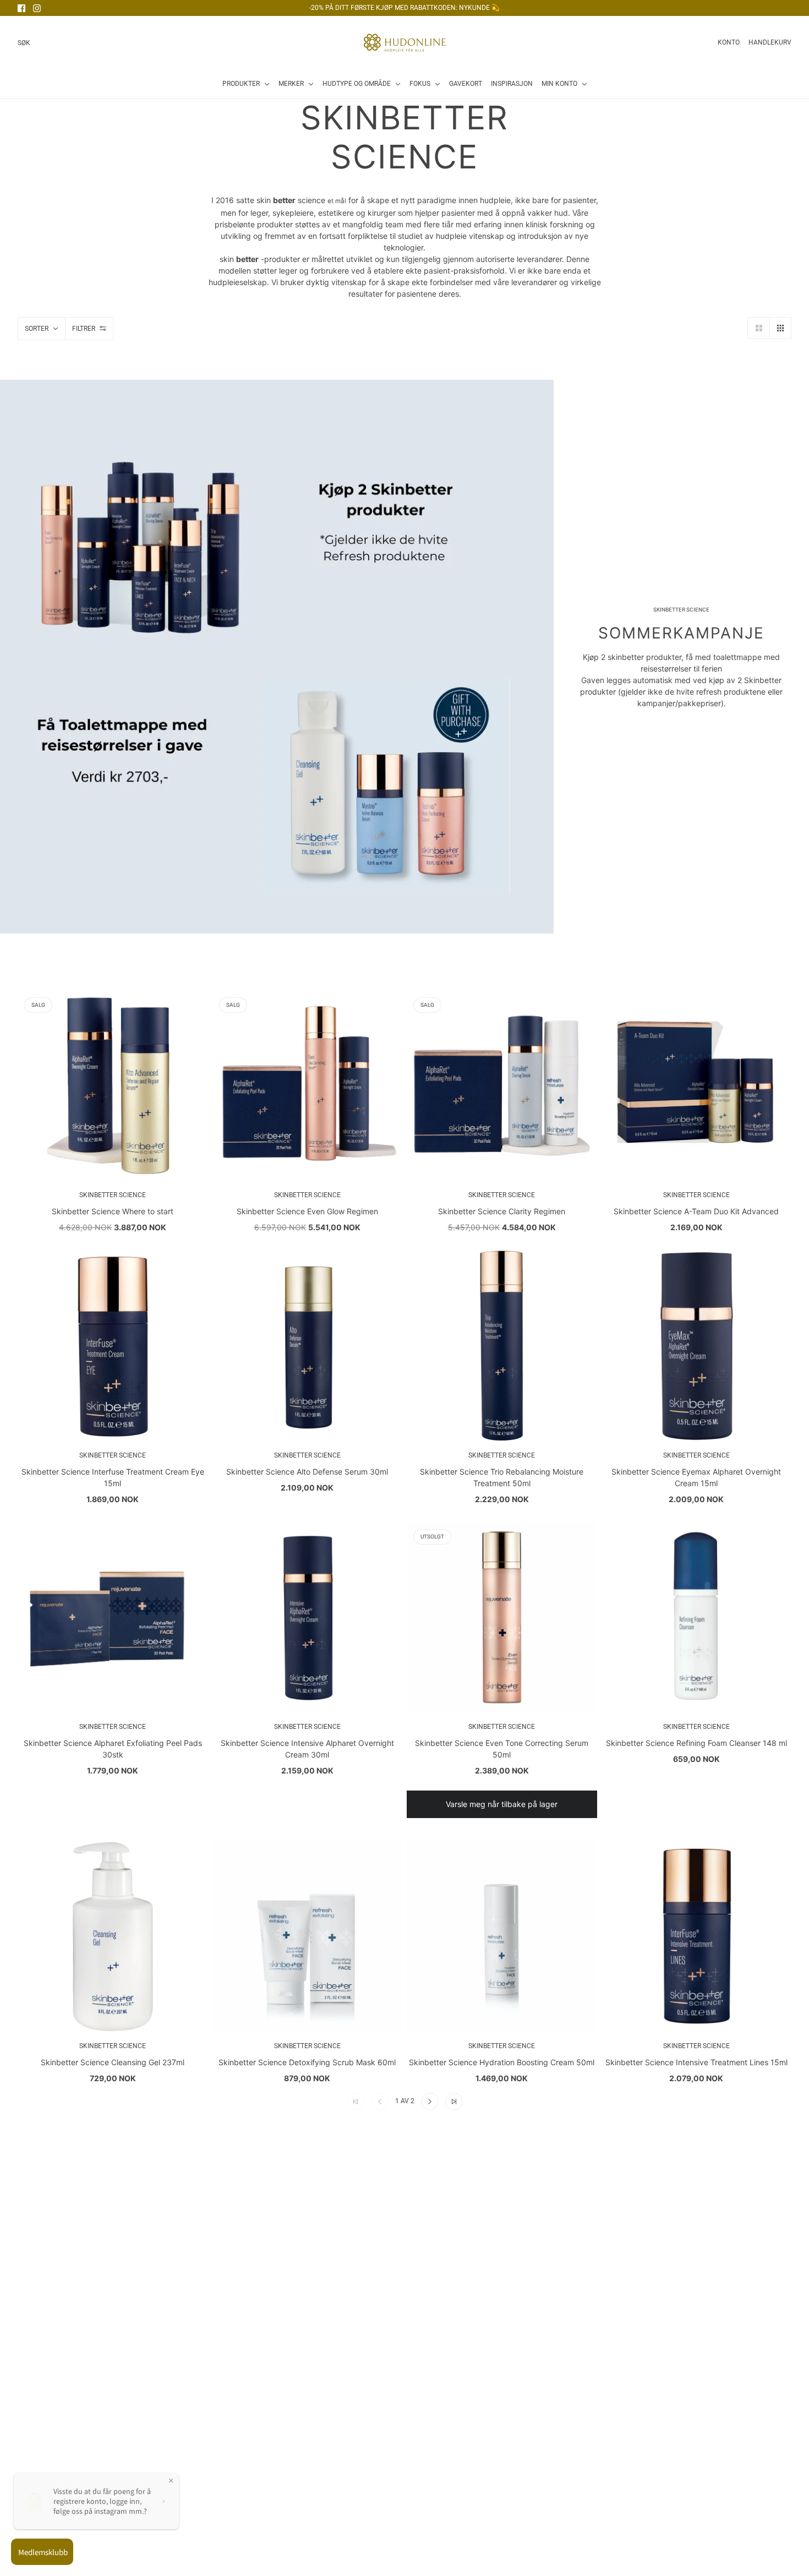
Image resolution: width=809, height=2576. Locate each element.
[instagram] (37, 8)
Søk (24, 43)
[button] (758, 328)
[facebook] (21, 8)
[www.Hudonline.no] (405, 43)
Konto (729, 42)
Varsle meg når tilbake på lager (502, 1804)
